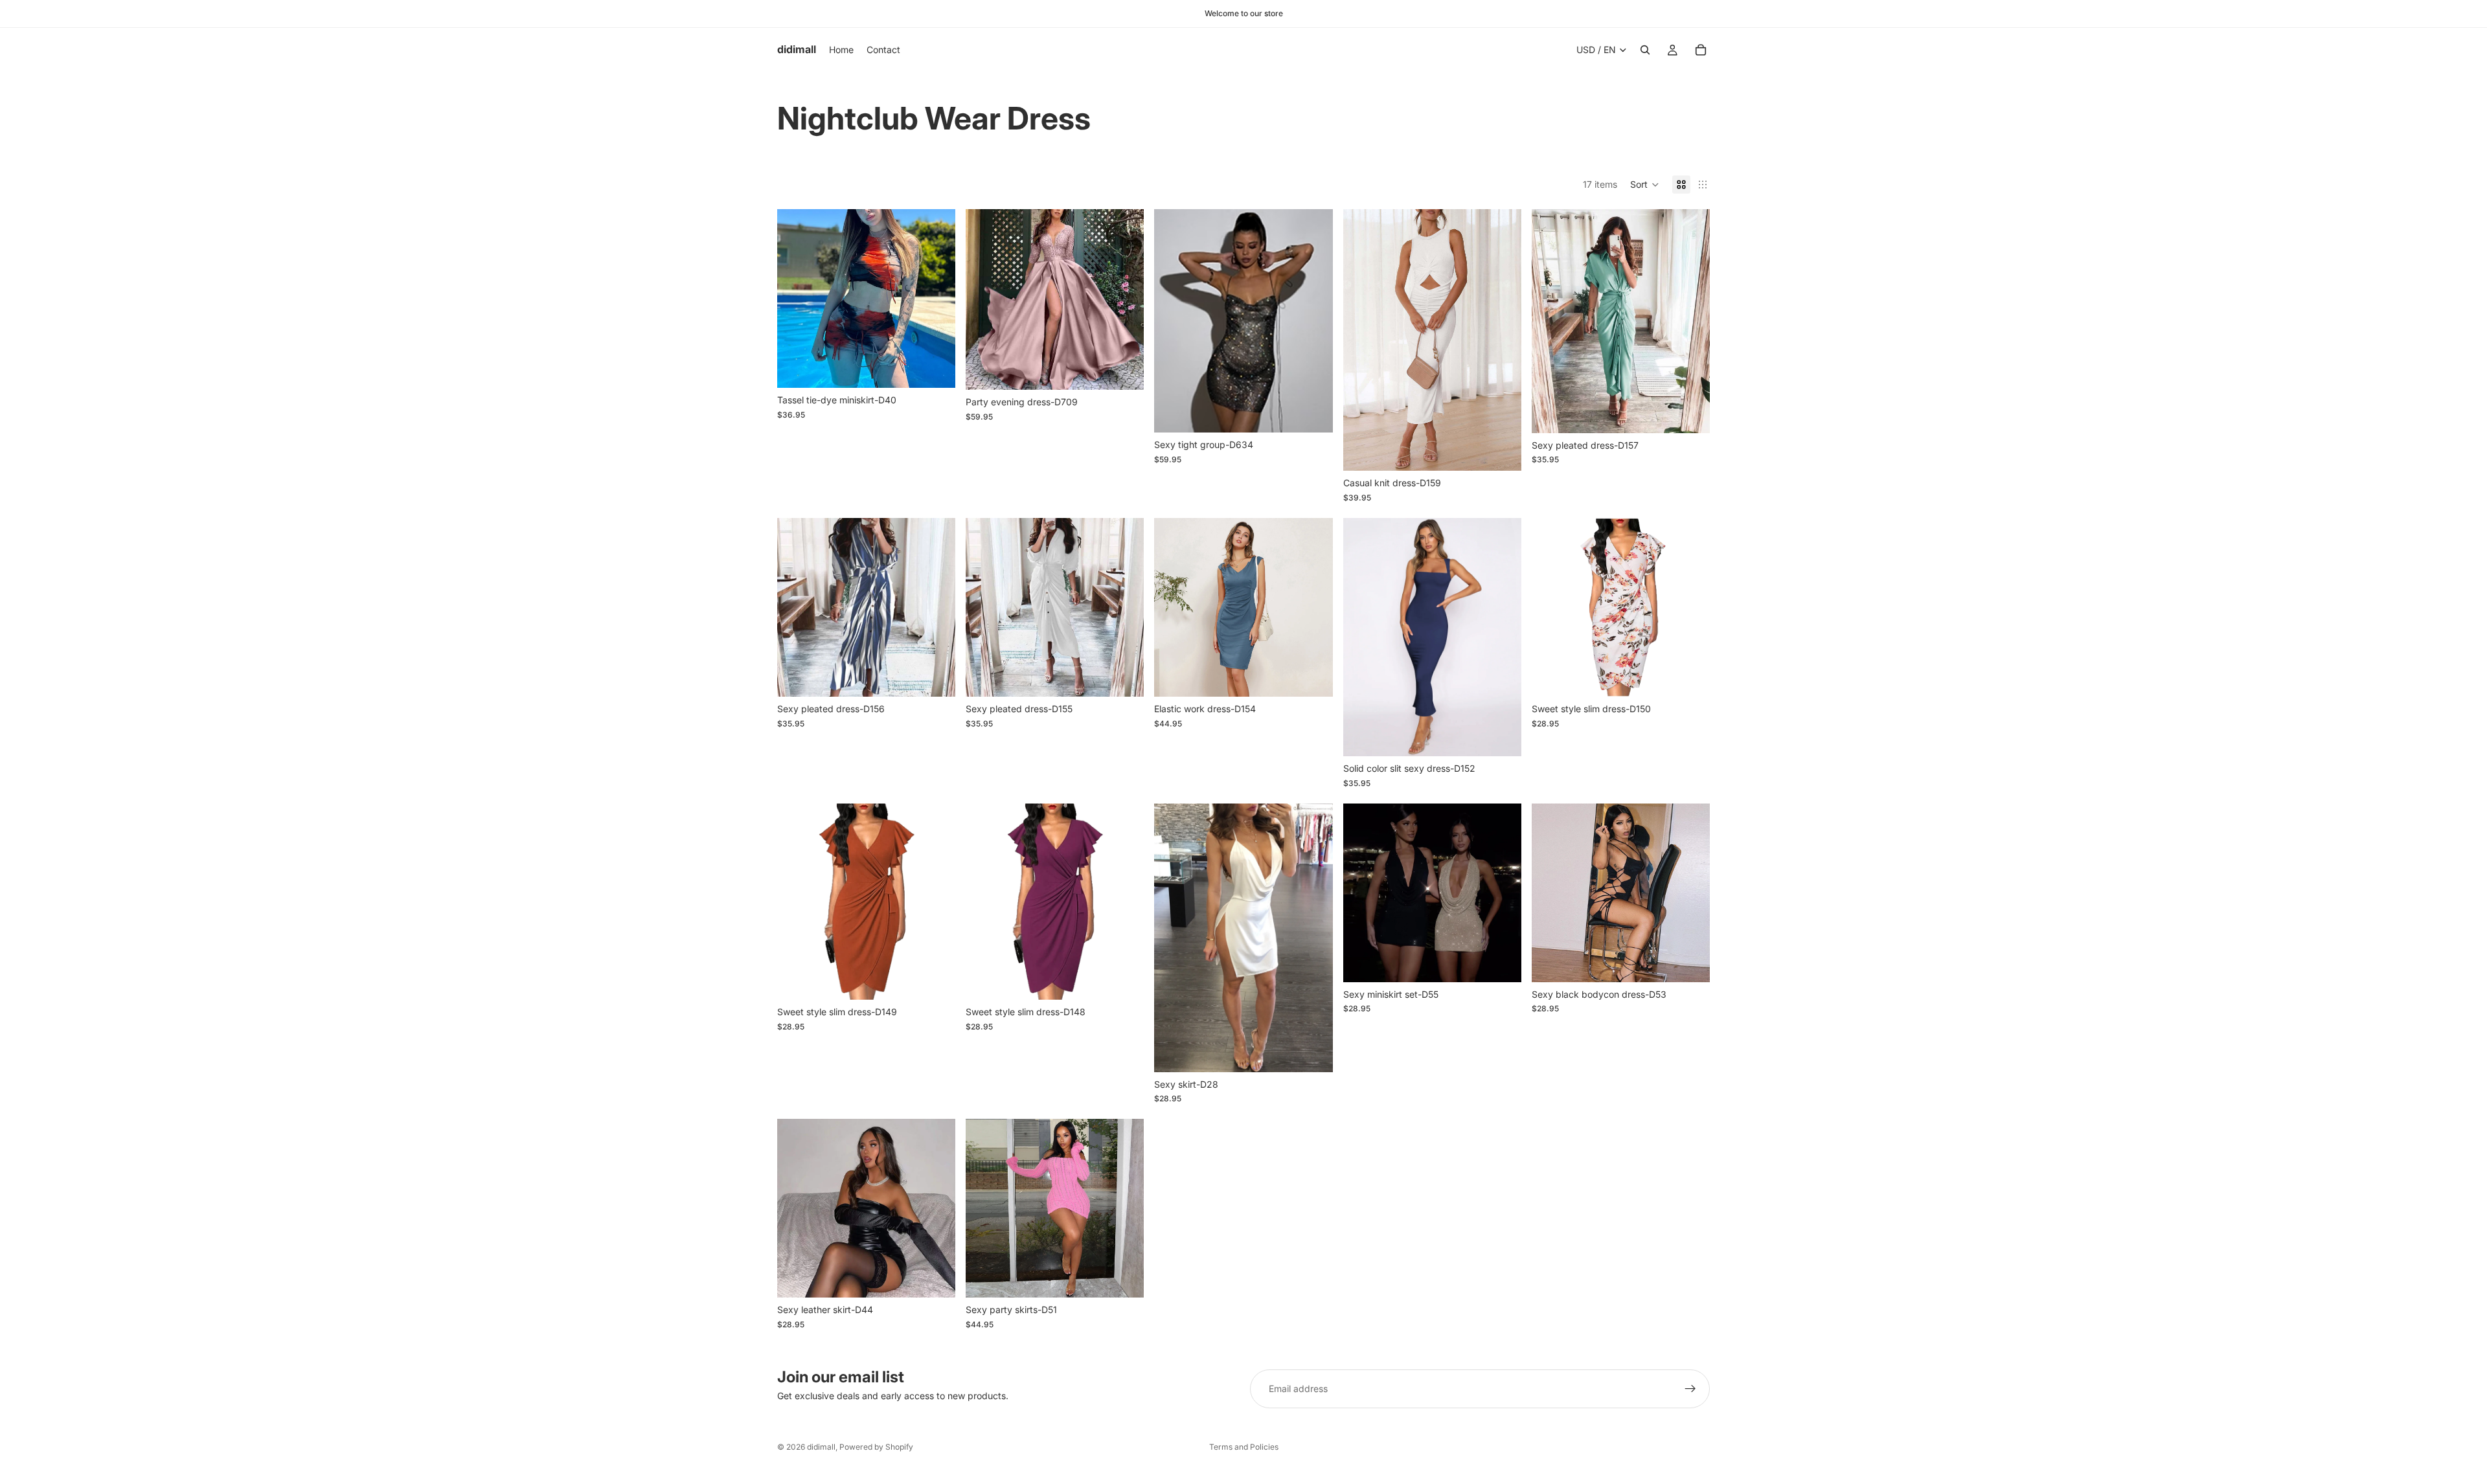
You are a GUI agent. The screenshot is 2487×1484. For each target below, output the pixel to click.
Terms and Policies (1244, 1447)
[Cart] (1701, 50)
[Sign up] (1690, 1389)
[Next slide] (936, 298)
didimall (821, 1447)
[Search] (1645, 50)
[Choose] (935, 368)
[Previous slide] (797, 298)
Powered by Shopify (876, 1447)
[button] (1645, 185)
